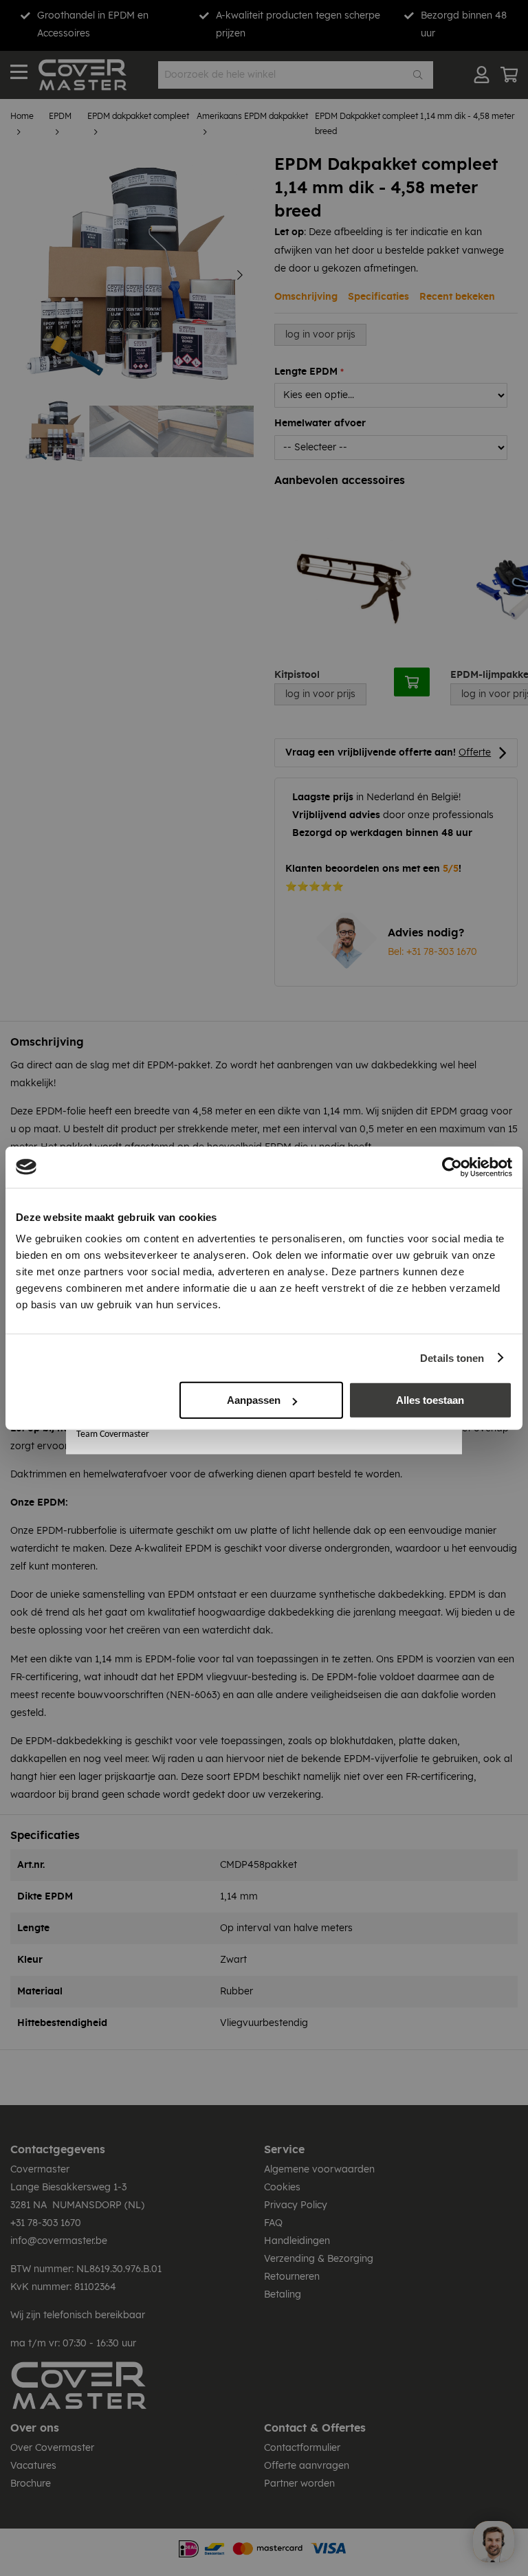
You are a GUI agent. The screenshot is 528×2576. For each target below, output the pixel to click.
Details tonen (452, 1357)
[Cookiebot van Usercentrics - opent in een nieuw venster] (452, 1167)
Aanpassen (254, 1400)
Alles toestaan (430, 1400)
